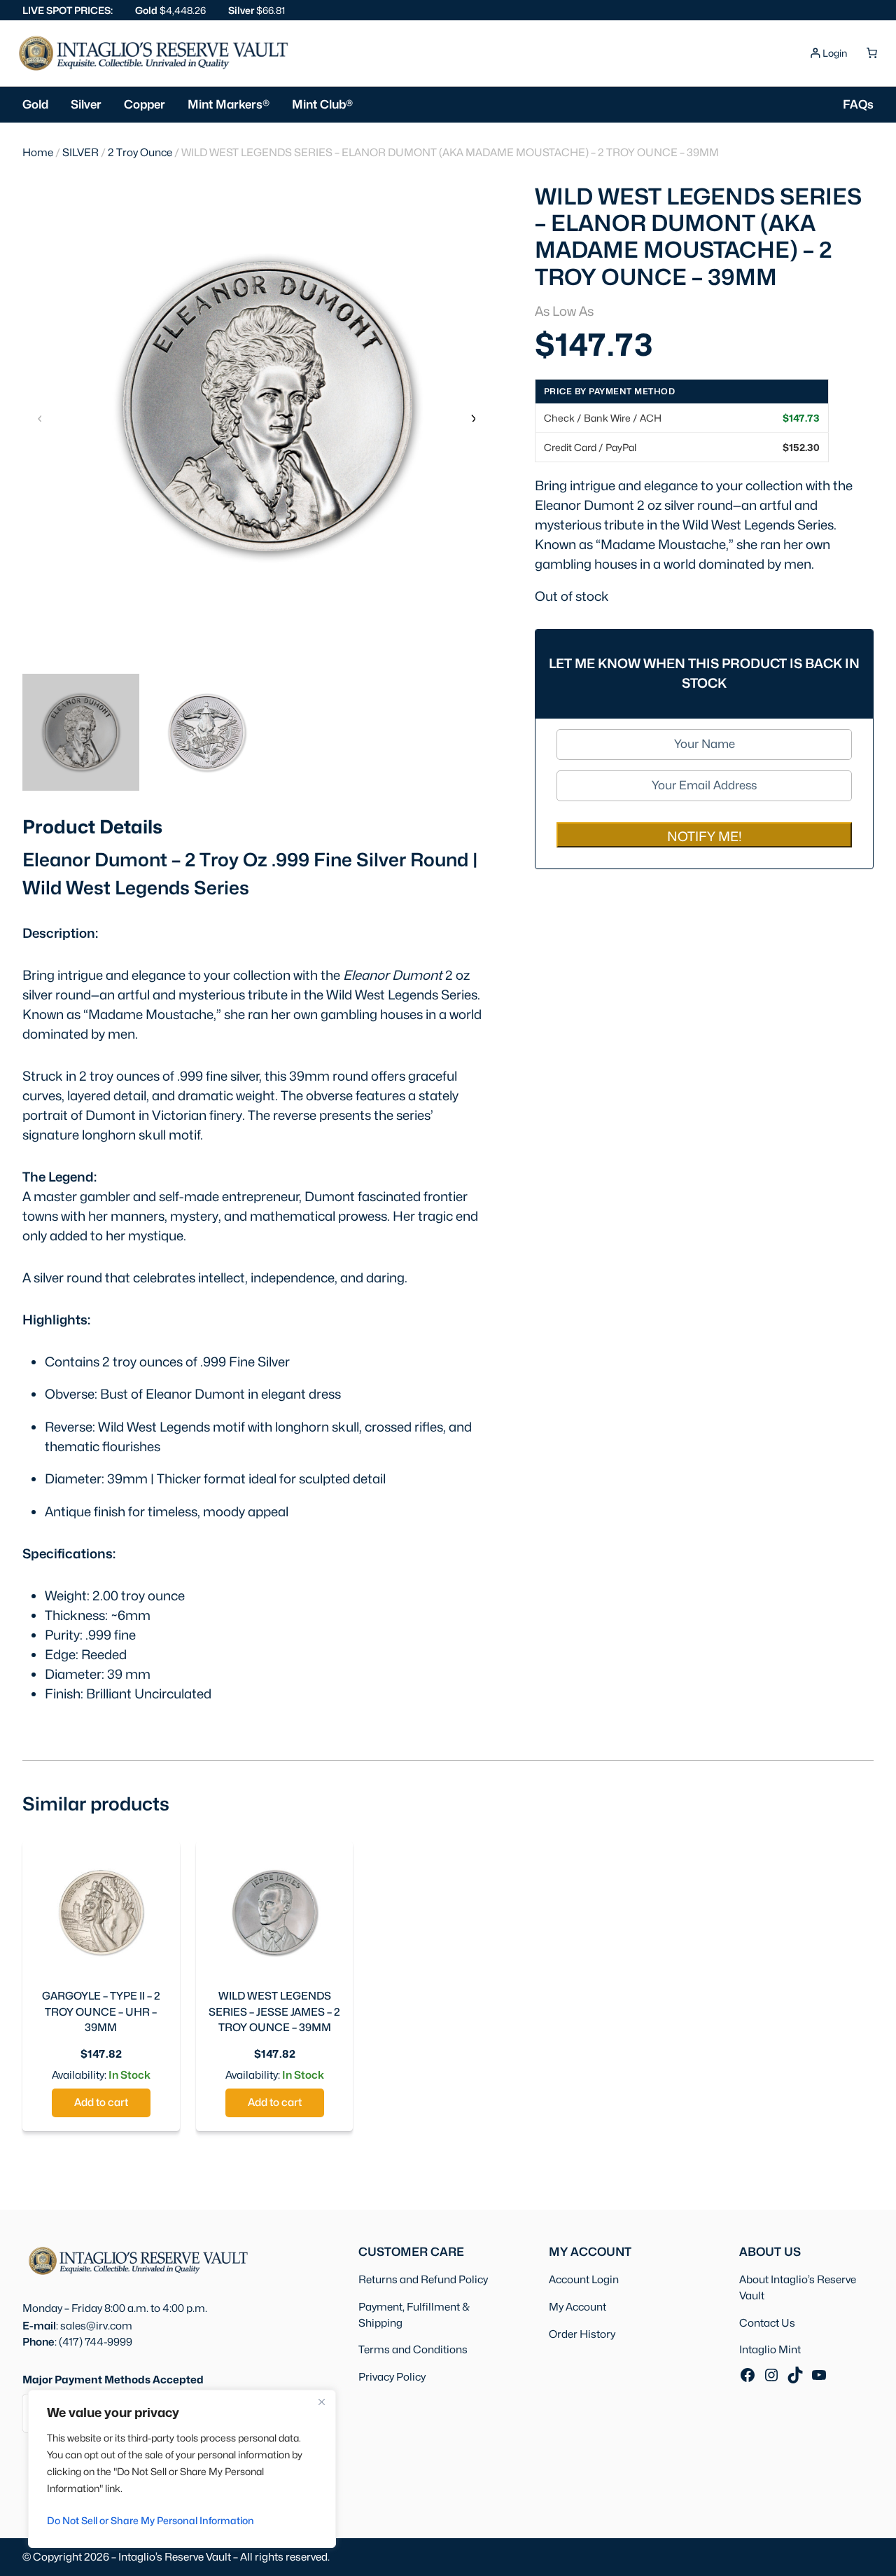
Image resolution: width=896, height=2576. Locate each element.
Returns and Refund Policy (423, 2279)
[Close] (321, 2402)
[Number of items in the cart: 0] (871, 53)
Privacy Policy (392, 2377)
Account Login (584, 2279)
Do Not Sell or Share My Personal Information (150, 2520)
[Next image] (472, 417)
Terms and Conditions (413, 2349)
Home (38, 152)
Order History (582, 2334)
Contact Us (767, 2323)
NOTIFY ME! (705, 836)
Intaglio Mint (770, 2349)
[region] (182, 2469)
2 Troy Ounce (140, 152)
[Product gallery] (256, 406)
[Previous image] (40, 417)
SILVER (80, 152)
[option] (207, 732)
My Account (577, 2307)
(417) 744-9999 (96, 2342)
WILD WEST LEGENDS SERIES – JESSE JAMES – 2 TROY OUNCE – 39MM (274, 2012)
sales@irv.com (96, 2326)
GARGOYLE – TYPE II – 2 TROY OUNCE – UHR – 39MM (101, 2012)
